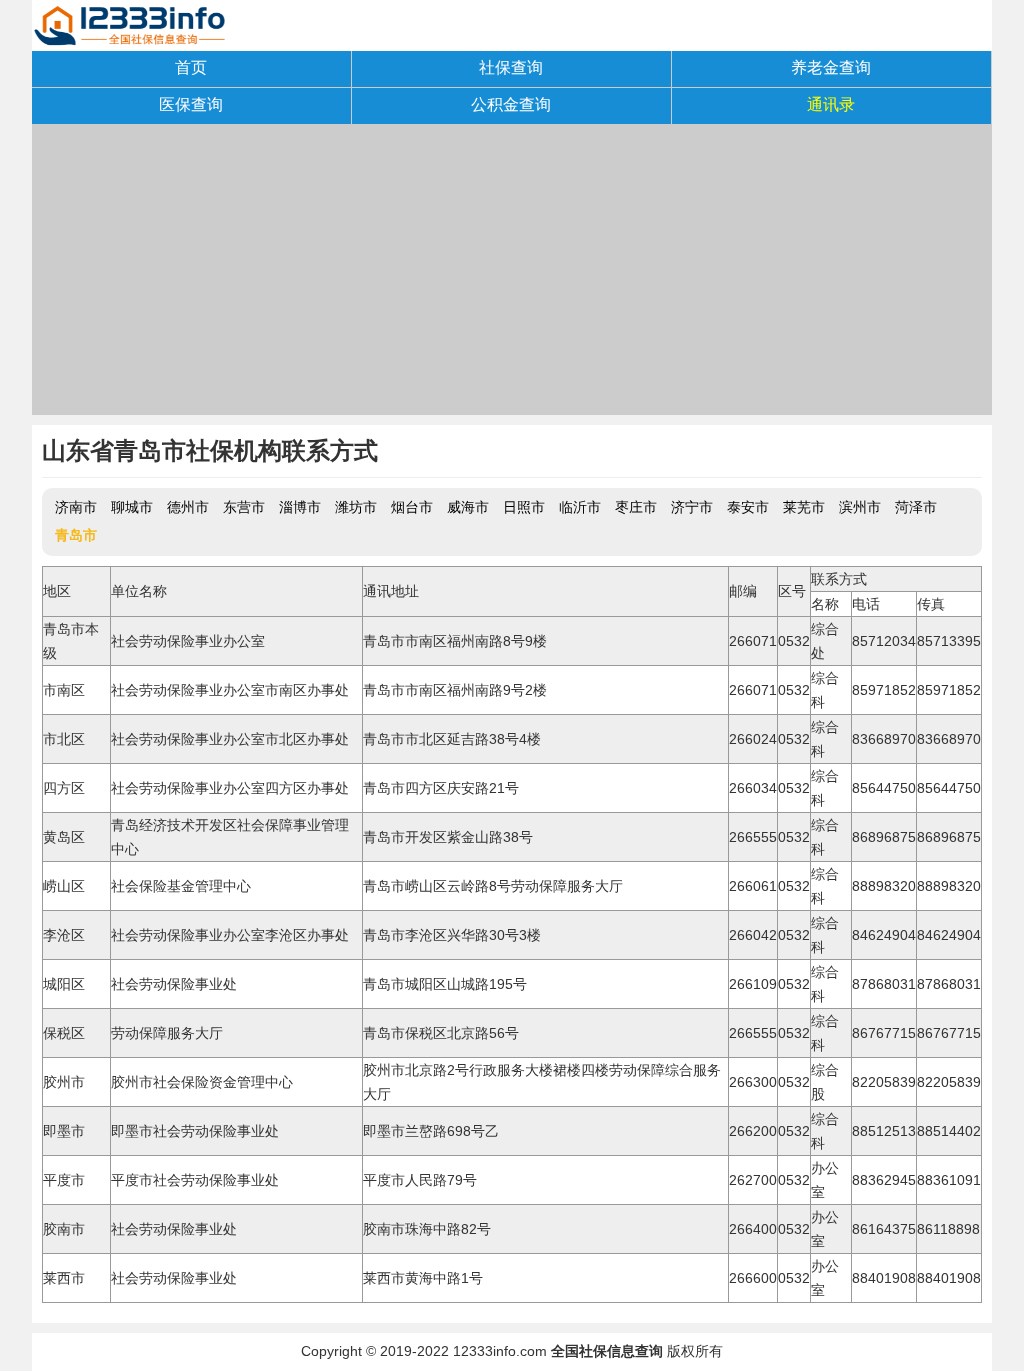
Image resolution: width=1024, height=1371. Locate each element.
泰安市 (748, 507)
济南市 (76, 507)
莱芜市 (804, 507)
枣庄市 (636, 507)
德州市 (188, 507)
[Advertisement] (512, 275)
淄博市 (300, 507)
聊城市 (132, 507)
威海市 (468, 507)
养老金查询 (831, 67)
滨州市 (860, 507)
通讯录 (831, 104)
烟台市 (412, 507)
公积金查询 (511, 104)
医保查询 (191, 104)
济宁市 (692, 507)
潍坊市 (356, 507)
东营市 (244, 507)
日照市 (524, 507)
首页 (191, 67)
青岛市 (76, 535)
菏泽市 (916, 507)
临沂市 (580, 507)
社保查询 (511, 67)
